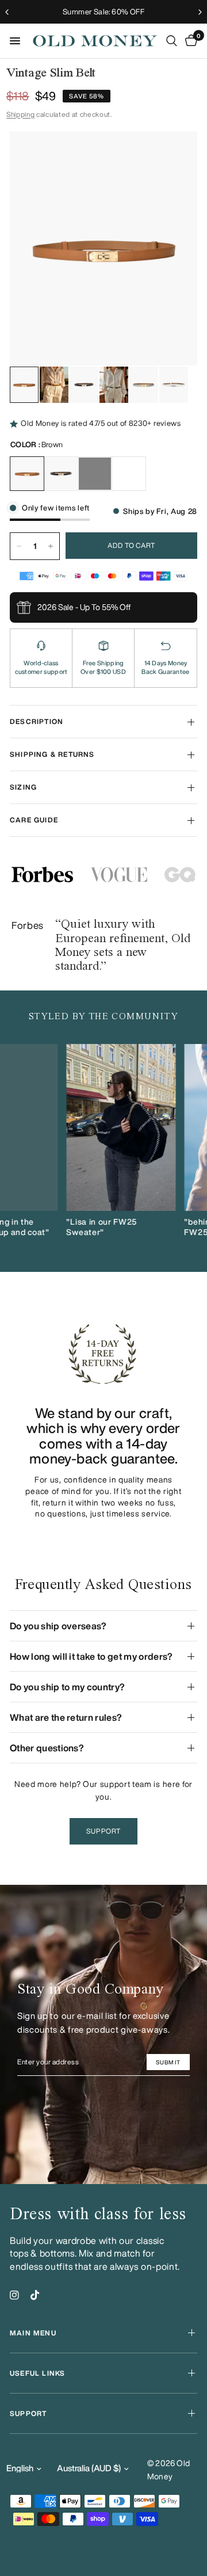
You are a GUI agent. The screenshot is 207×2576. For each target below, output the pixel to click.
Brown (27, 474)
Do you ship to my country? (67, 1687)
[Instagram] (14, 2295)
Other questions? (47, 1748)
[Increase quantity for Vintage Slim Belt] (51, 546)
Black (61, 474)
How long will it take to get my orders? (91, 1656)
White (129, 474)
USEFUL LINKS (37, 2373)
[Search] (172, 41)
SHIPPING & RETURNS (52, 754)
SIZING (23, 787)
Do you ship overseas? (58, 1626)
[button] (103, 1831)
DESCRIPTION (37, 721)
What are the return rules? (66, 1717)
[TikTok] (35, 2295)
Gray (95, 474)
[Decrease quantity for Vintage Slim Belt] (19, 546)
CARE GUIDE (34, 820)
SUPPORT (28, 2413)
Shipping (20, 114)
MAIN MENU (33, 2333)
